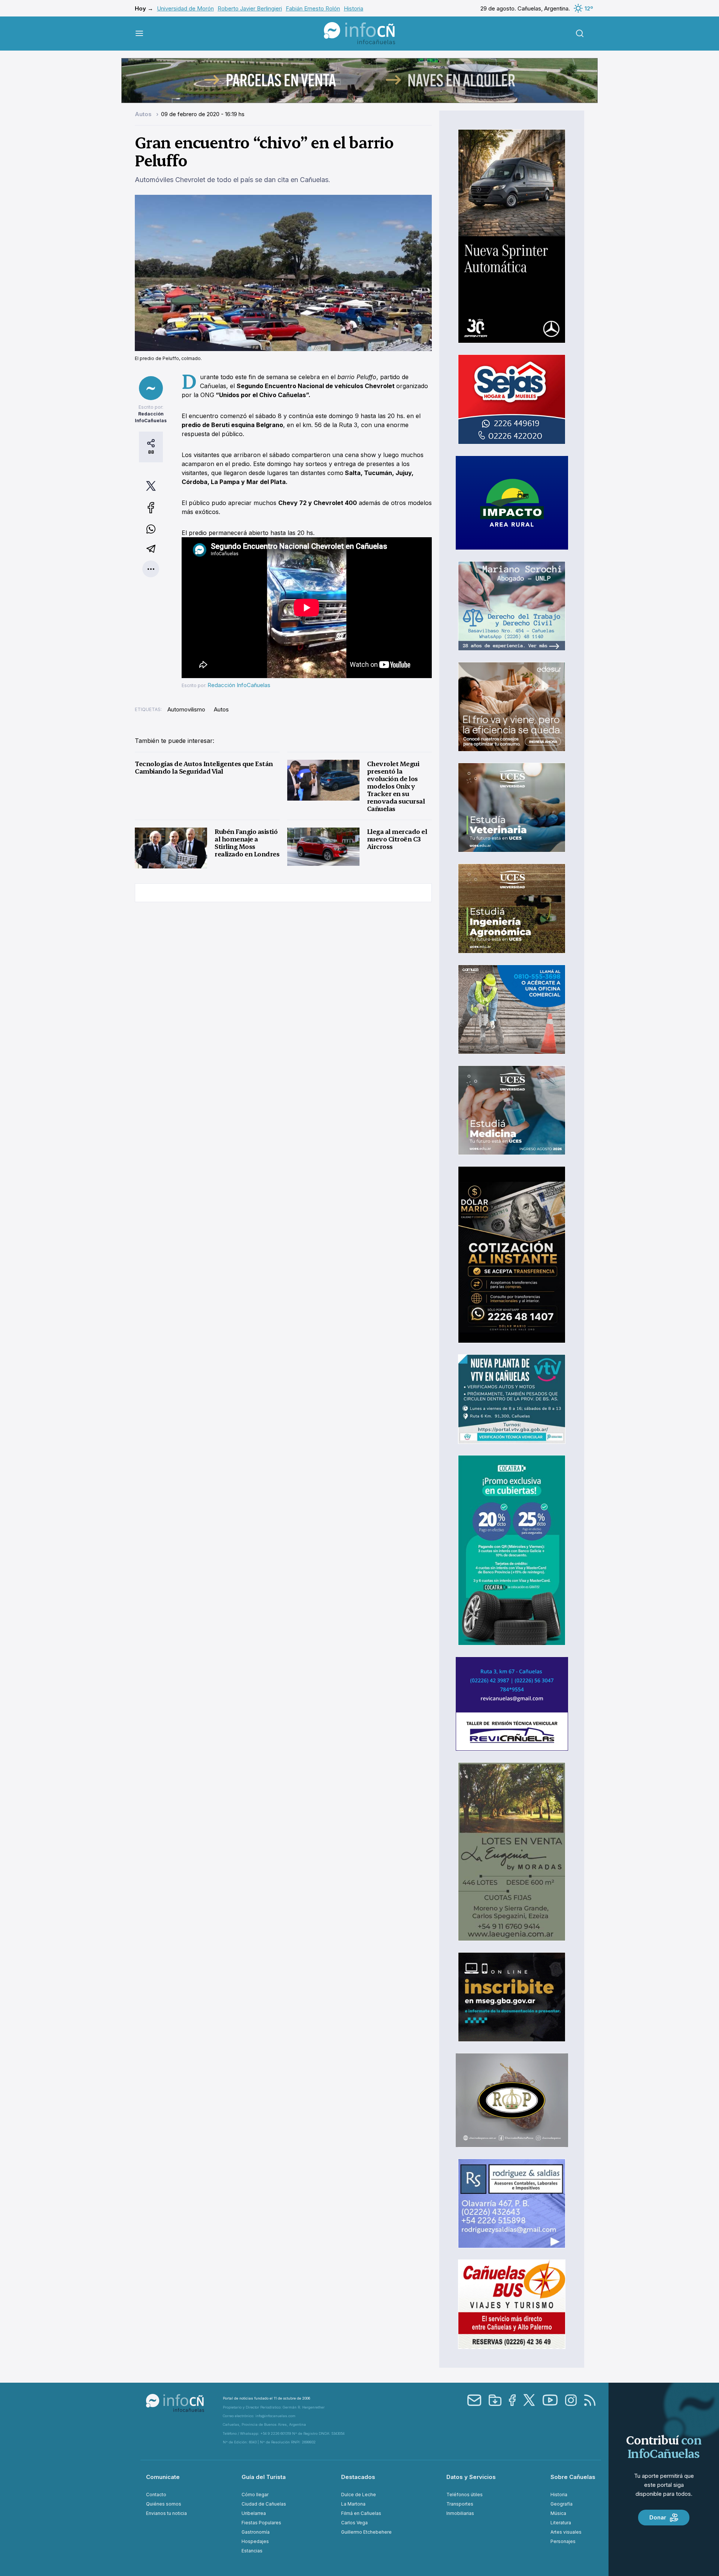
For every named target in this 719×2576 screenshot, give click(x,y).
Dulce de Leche (359, 2495)
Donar (658, 2517)
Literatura (561, 2523)
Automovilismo (186, 709)
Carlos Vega (354, 2523)
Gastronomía (256, 2532)
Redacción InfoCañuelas (239, 685)
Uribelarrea (254, 2513)
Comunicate (163, 2477)
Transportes (460, 2504)
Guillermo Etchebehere (366, 2532)
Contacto (156, 2495)
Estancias (252, 2551)
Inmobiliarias (460, 2513)
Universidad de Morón (185, 8)
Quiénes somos (164, 2504)
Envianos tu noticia (166, 2513)
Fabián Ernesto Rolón (313, 8)
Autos (144, 114)
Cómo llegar (255, 2495)
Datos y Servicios (471, 2477)
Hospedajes (255, 2541)
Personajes (563, 2541)
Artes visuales (566, 2532)
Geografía (562, 2504)
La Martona (353, 2504)
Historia (354, 8)
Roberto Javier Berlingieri (250, 8)
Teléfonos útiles (465, 2495)
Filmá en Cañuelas (361, 2513)
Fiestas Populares (261, 2523)
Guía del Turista (264, 2477)
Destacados (358, 2477)
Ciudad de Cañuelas (264, 2504)
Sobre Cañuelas (573, 2477)
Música (558, 2513)
